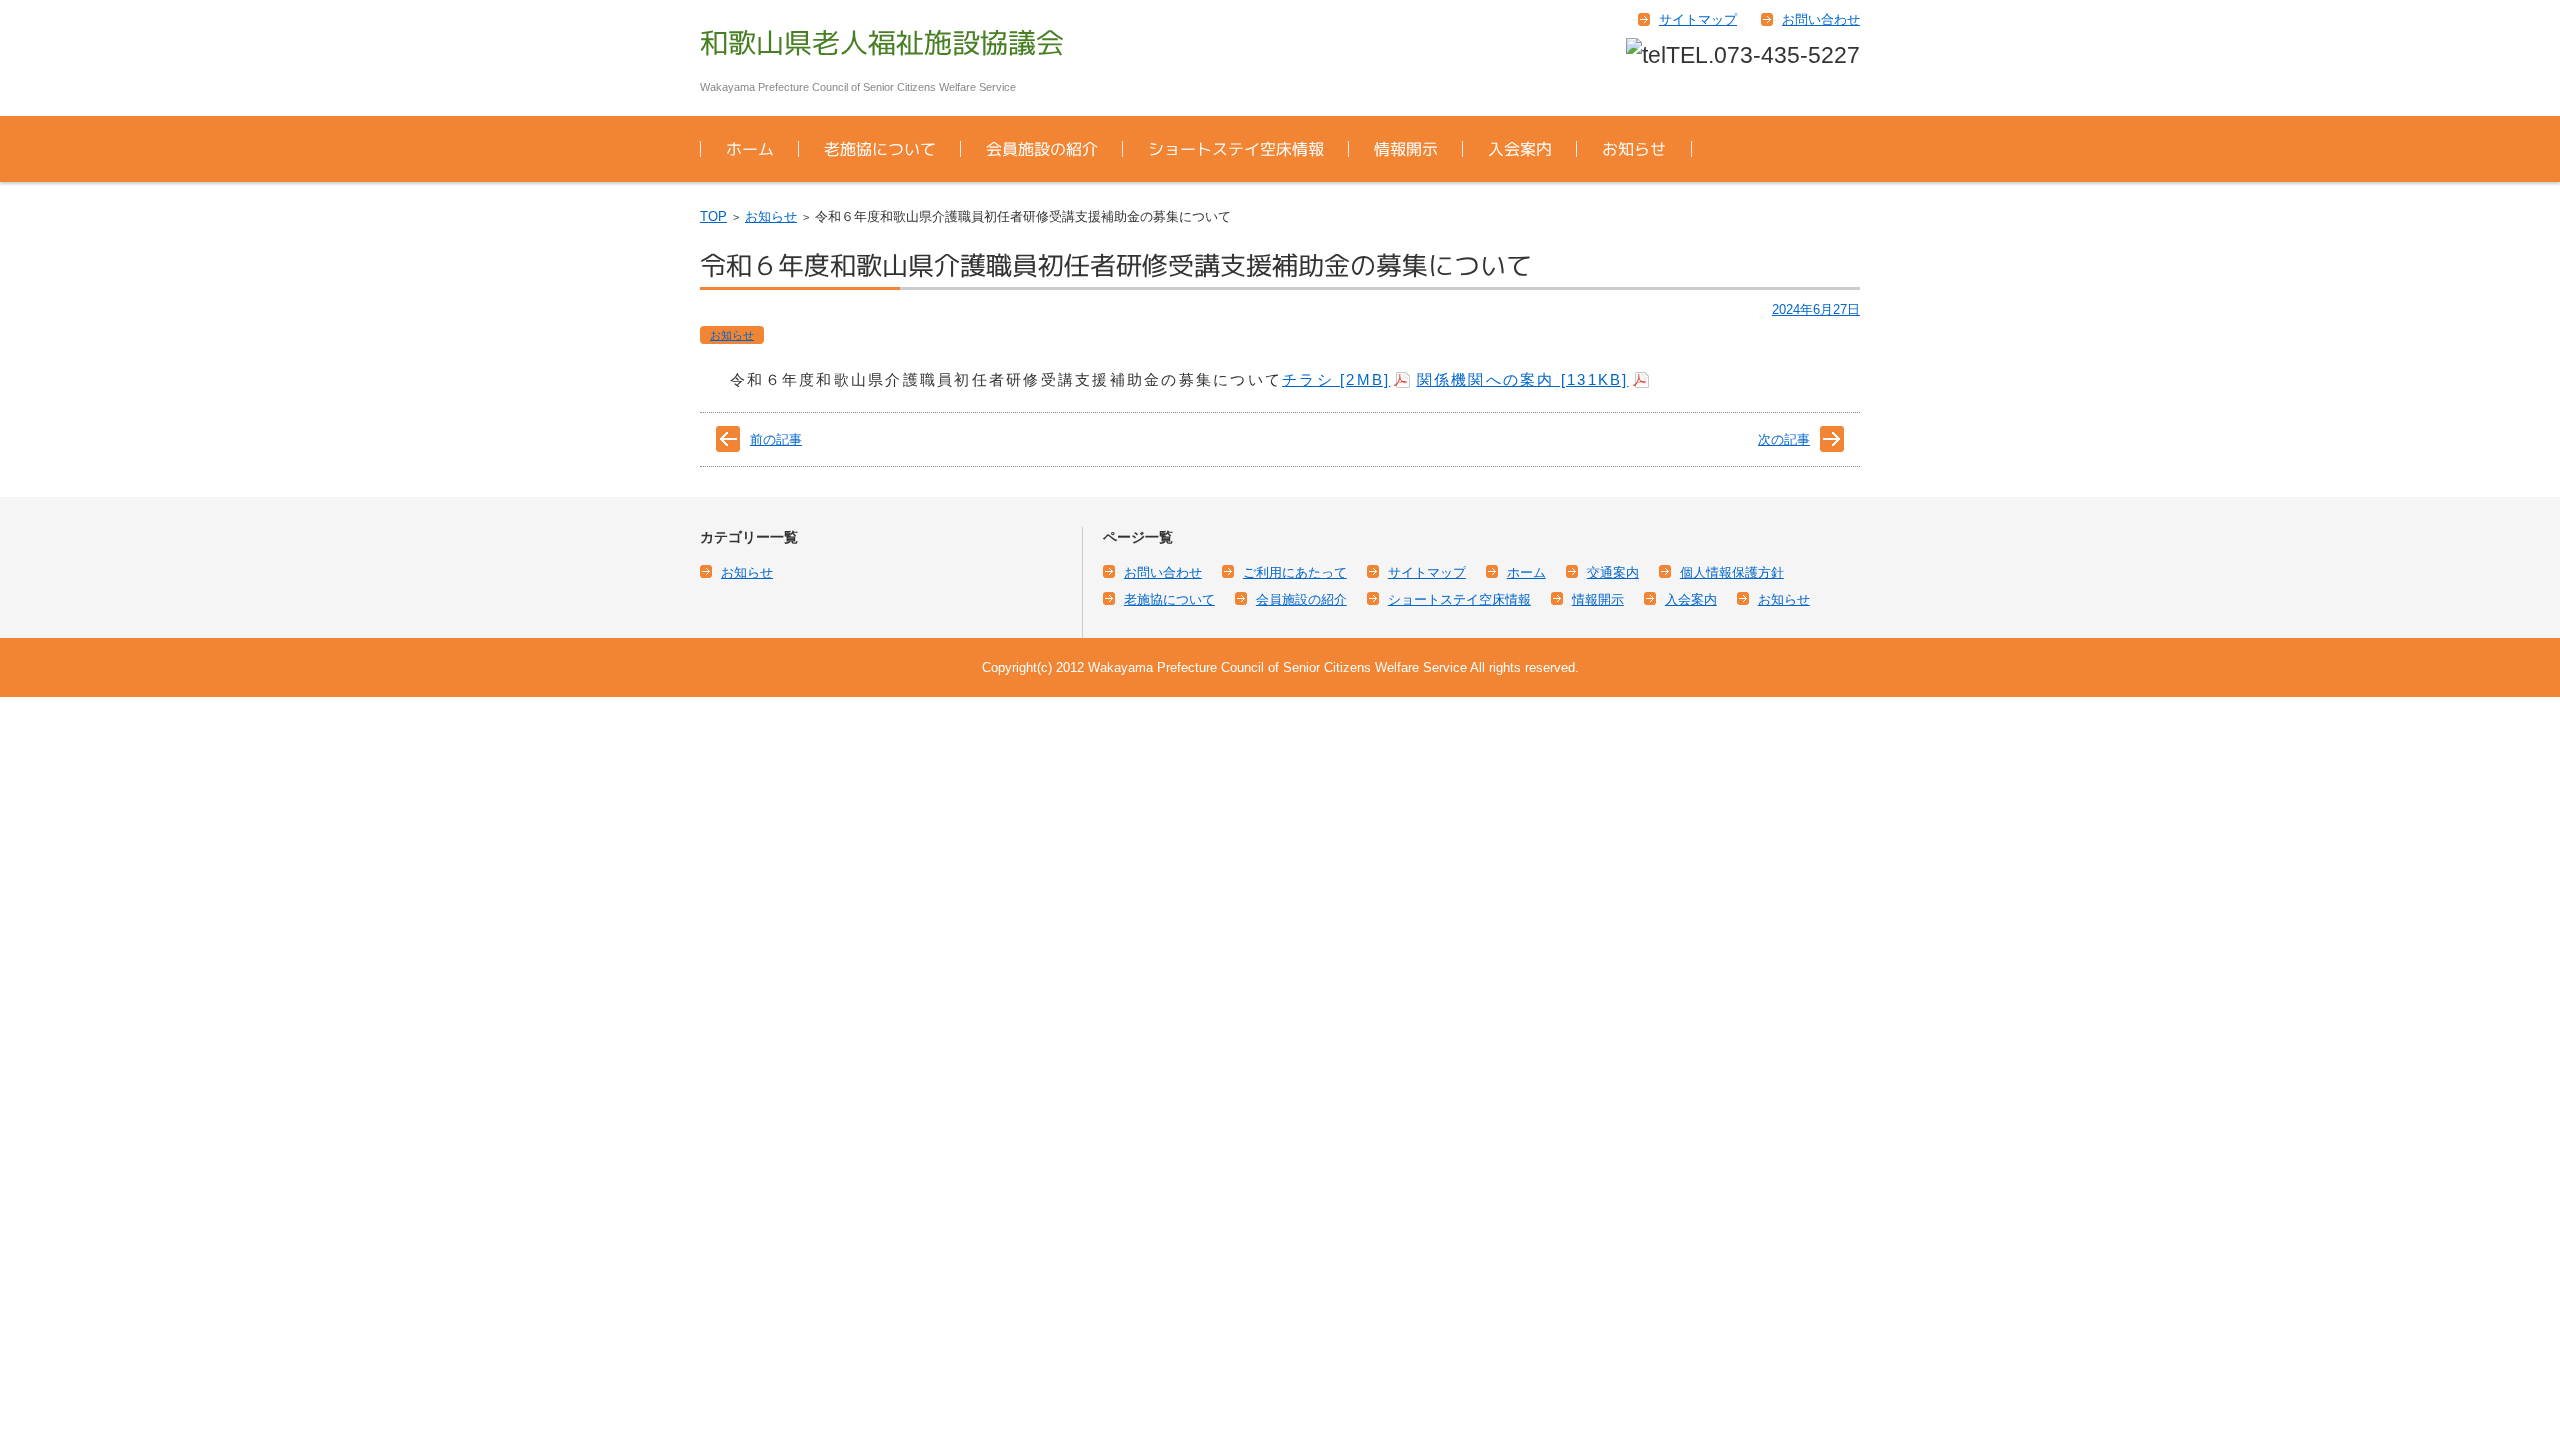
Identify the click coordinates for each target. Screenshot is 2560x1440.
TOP (713, 216)
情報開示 (1406, 149)
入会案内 (1520, 149)
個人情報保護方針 (1732, 572)
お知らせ (1634, 149)
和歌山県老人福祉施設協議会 (882, 43)
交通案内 (1613, 572)
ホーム (750, 149)
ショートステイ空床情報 (1236, 149)
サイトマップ (1427, 572)
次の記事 (1784, 439)
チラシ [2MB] (1336, 379)
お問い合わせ (1163, 572)
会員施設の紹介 (1042, 149)
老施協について (880, 149)
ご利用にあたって (1295, 572)
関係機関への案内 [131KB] (1523, 379)
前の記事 (776, 439)
